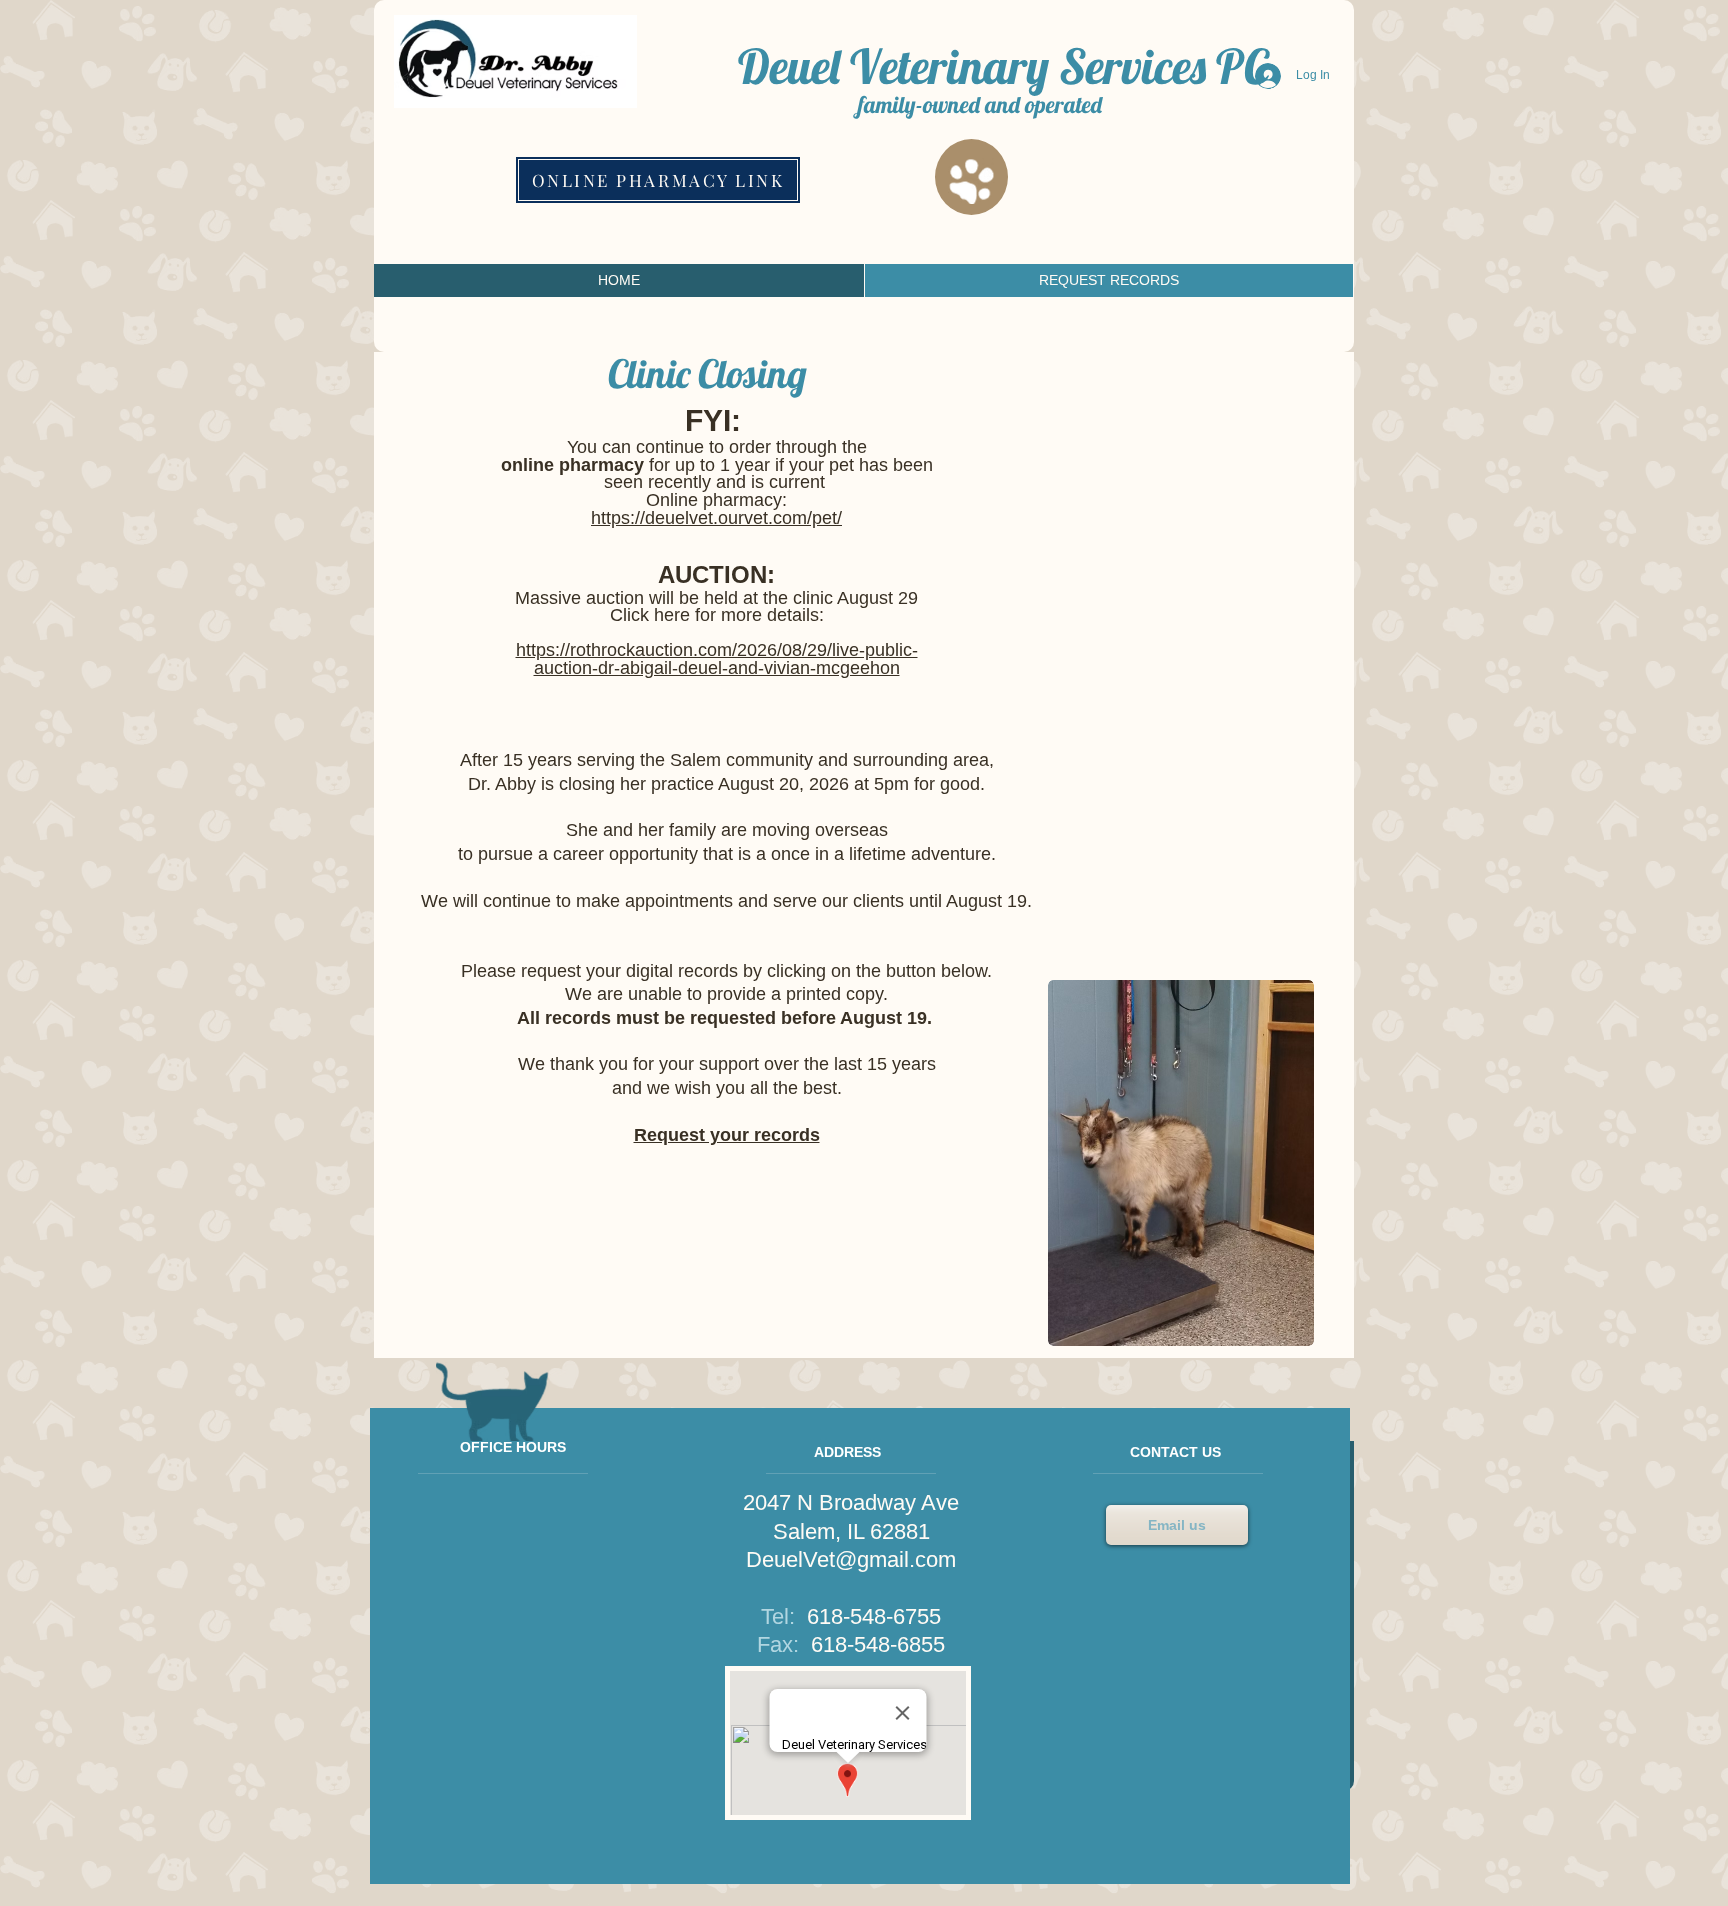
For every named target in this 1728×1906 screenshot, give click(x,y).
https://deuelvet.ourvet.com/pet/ (716, 518)
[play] (1284, 1316)
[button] (1181, 1163)
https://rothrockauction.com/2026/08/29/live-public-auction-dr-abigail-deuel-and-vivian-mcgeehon (717, 659)
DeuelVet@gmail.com (851, 1559)
